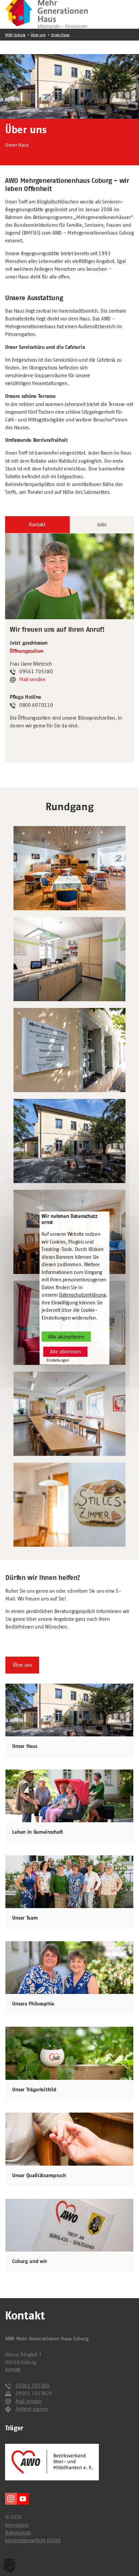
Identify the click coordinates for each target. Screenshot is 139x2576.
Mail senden (32, 679)
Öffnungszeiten (27, 651)
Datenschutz (18, 2533)
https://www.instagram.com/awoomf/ (11, 2499)
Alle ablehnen (65, 1352)
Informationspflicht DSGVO (33, 2540)
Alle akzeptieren (66, 1337)
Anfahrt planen (32, 2409)
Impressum (17, 2525)
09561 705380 (32, 2386)
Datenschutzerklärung (82, 1295)
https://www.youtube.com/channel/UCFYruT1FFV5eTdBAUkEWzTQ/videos (23, 2499)
